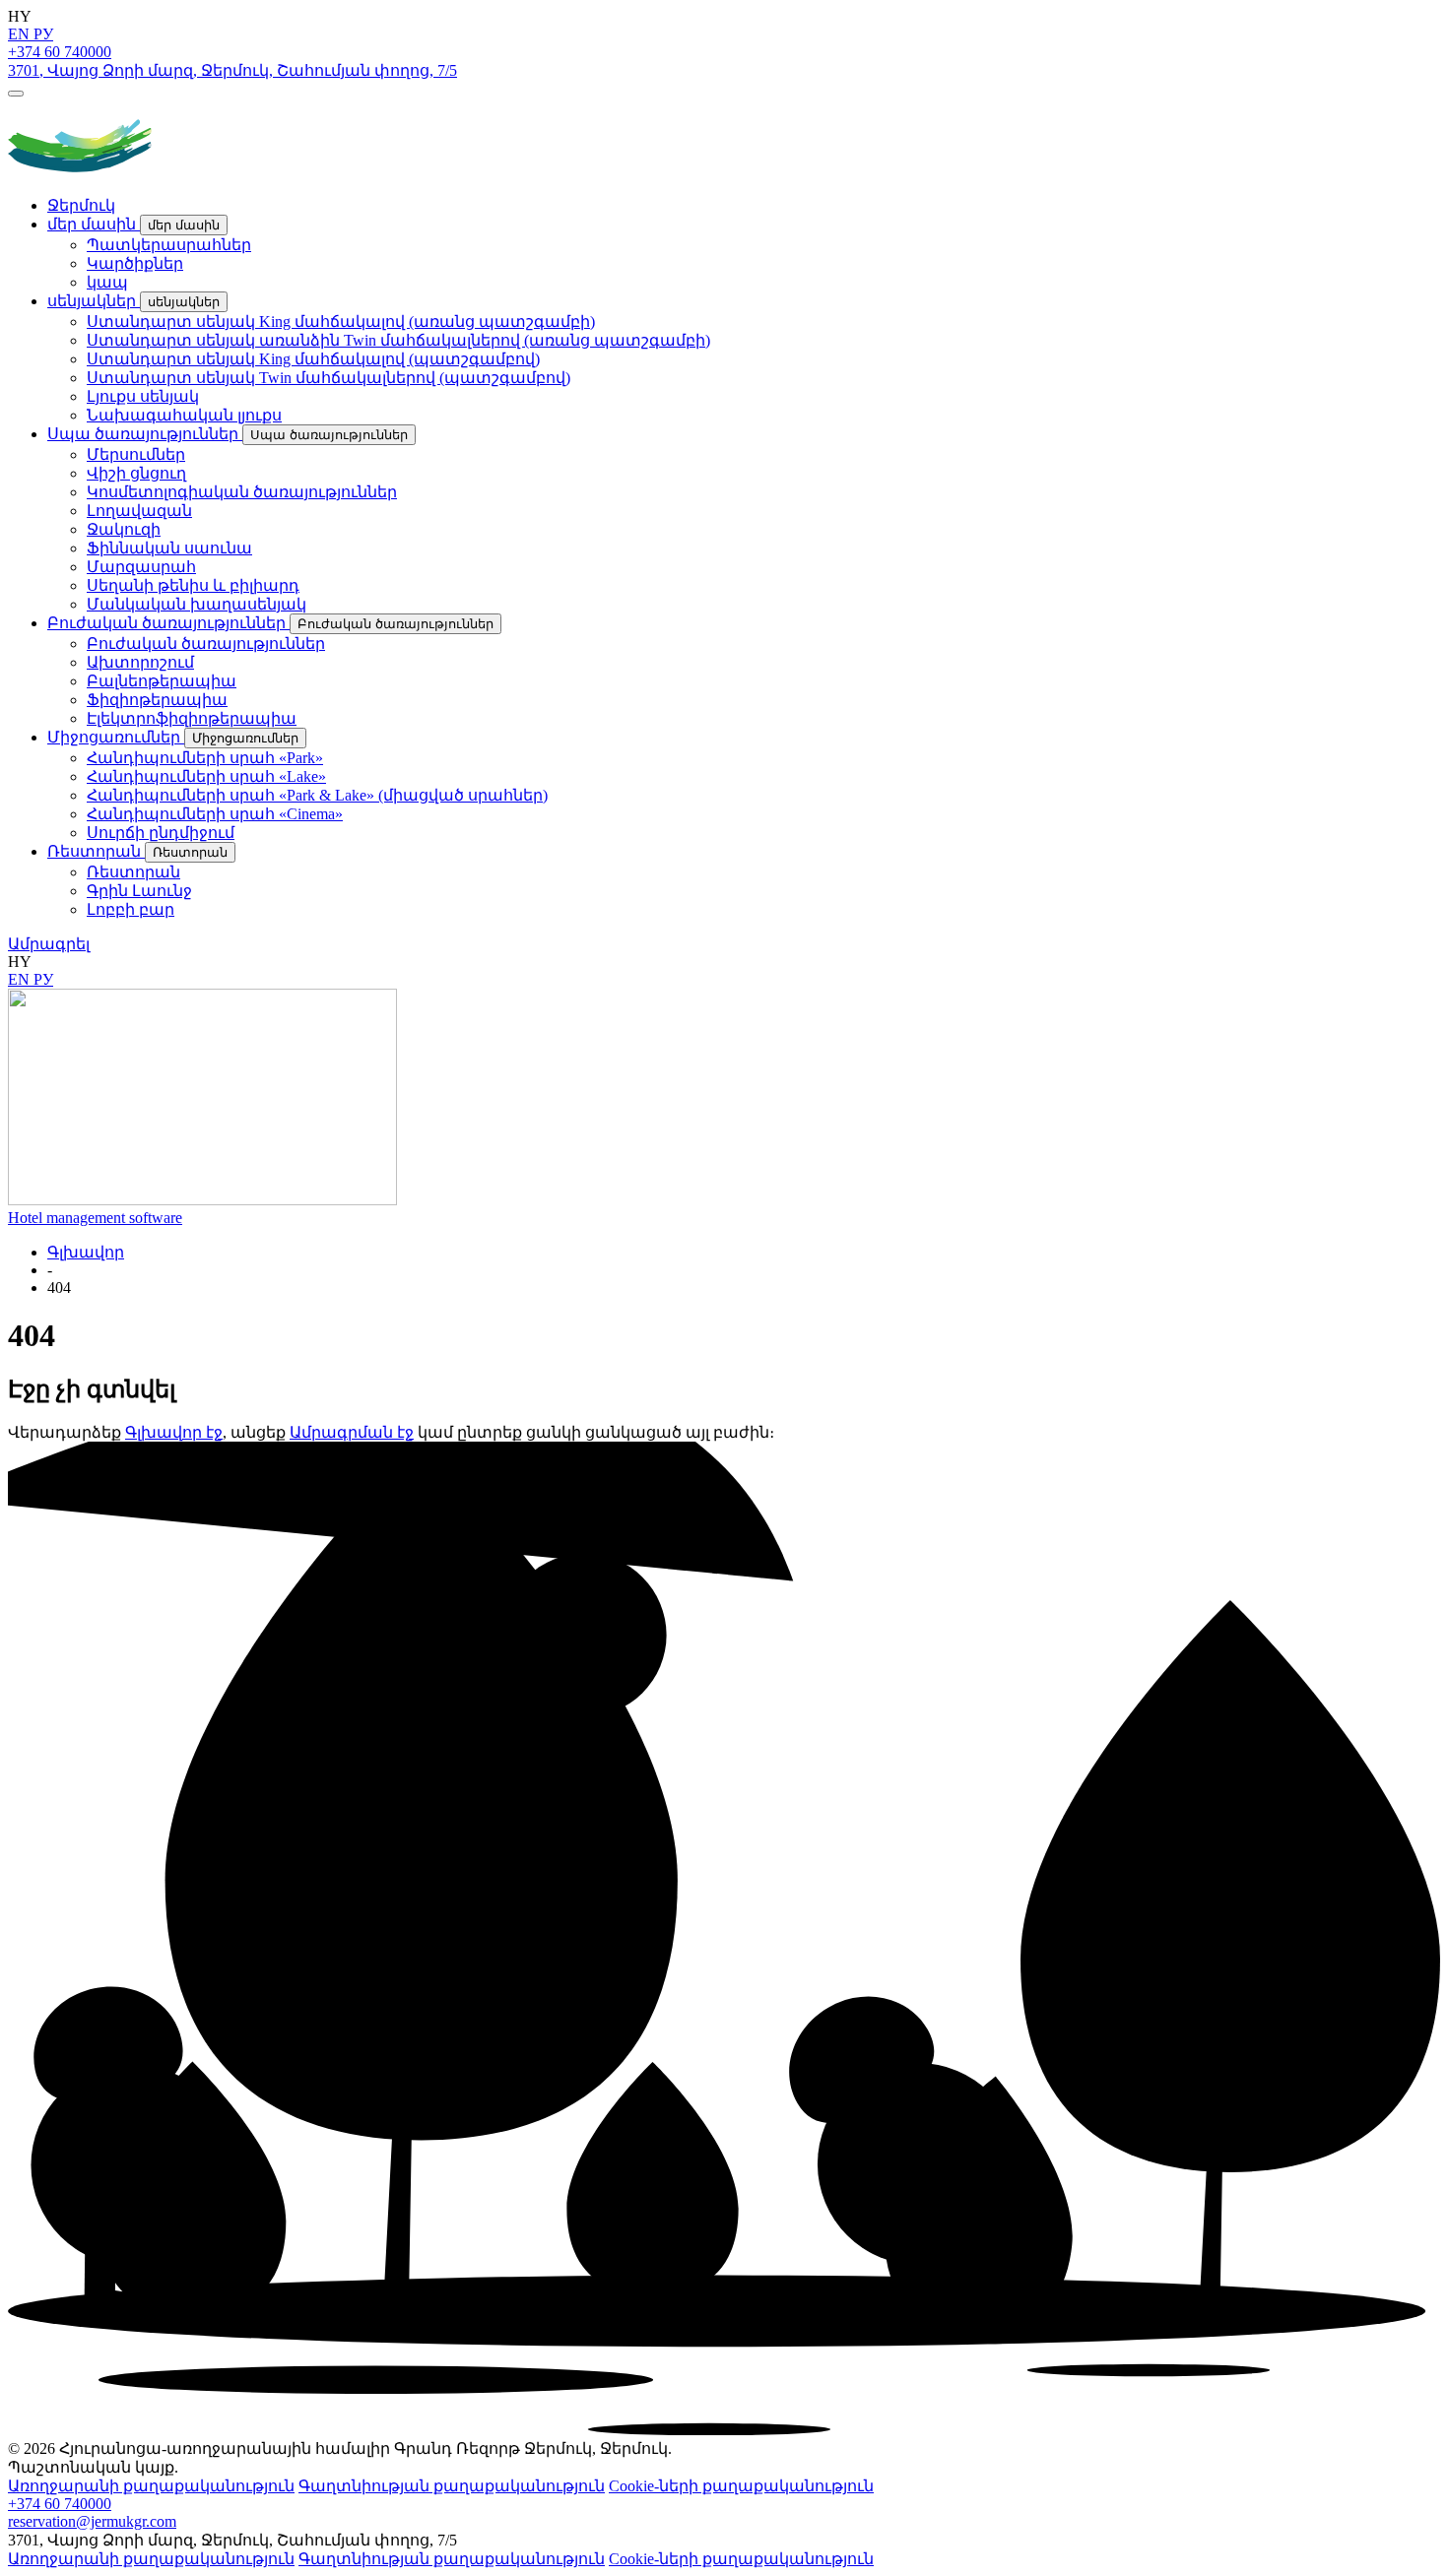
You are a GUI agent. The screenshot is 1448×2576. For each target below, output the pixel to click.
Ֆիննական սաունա (169, 548)
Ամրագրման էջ (352, 1432)
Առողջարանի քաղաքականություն (151, 2486)
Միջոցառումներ (116, 737)
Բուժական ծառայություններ (168, 623)
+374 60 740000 (60, 52)
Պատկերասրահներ (169, 245)
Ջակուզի (124, 529)
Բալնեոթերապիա (162, 681)
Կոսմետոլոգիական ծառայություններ (242, 492)
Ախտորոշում (140, 662)
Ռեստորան (96, 851)
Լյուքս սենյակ (143, 396)
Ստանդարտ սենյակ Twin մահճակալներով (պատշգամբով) (329, 378)
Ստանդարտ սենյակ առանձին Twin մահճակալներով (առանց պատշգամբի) (398, 340)
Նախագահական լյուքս (184, 415)
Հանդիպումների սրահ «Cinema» (215, 814)
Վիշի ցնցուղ (136, 473)
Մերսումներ (136, 454)
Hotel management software (95, 1218)
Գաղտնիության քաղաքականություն (452, 2486)
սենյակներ (94, 301)
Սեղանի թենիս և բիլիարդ (193, 585)
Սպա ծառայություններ (145, 434)
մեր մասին (94, 224)
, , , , (232, 70)
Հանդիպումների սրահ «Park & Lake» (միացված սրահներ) (317, 795)
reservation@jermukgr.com (92, 2521)
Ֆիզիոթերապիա (157, 700)
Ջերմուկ (81, 205)
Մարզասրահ (141, 567)
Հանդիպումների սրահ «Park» (205, 758)
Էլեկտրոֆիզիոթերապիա (192, 718)
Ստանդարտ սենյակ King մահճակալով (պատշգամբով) (313, 359)
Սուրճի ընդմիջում (161, 833)
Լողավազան (139, 511)
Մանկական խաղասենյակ (197, 604)
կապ (107, 282)
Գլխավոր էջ (174, 1432)
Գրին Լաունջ (139, 891)
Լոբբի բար (131, 909)
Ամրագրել (49, 944)
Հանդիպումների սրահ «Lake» (206, 776)
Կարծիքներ (135, 263)
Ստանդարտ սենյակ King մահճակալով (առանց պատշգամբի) (341, 322)
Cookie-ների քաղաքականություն (741, 2486)
